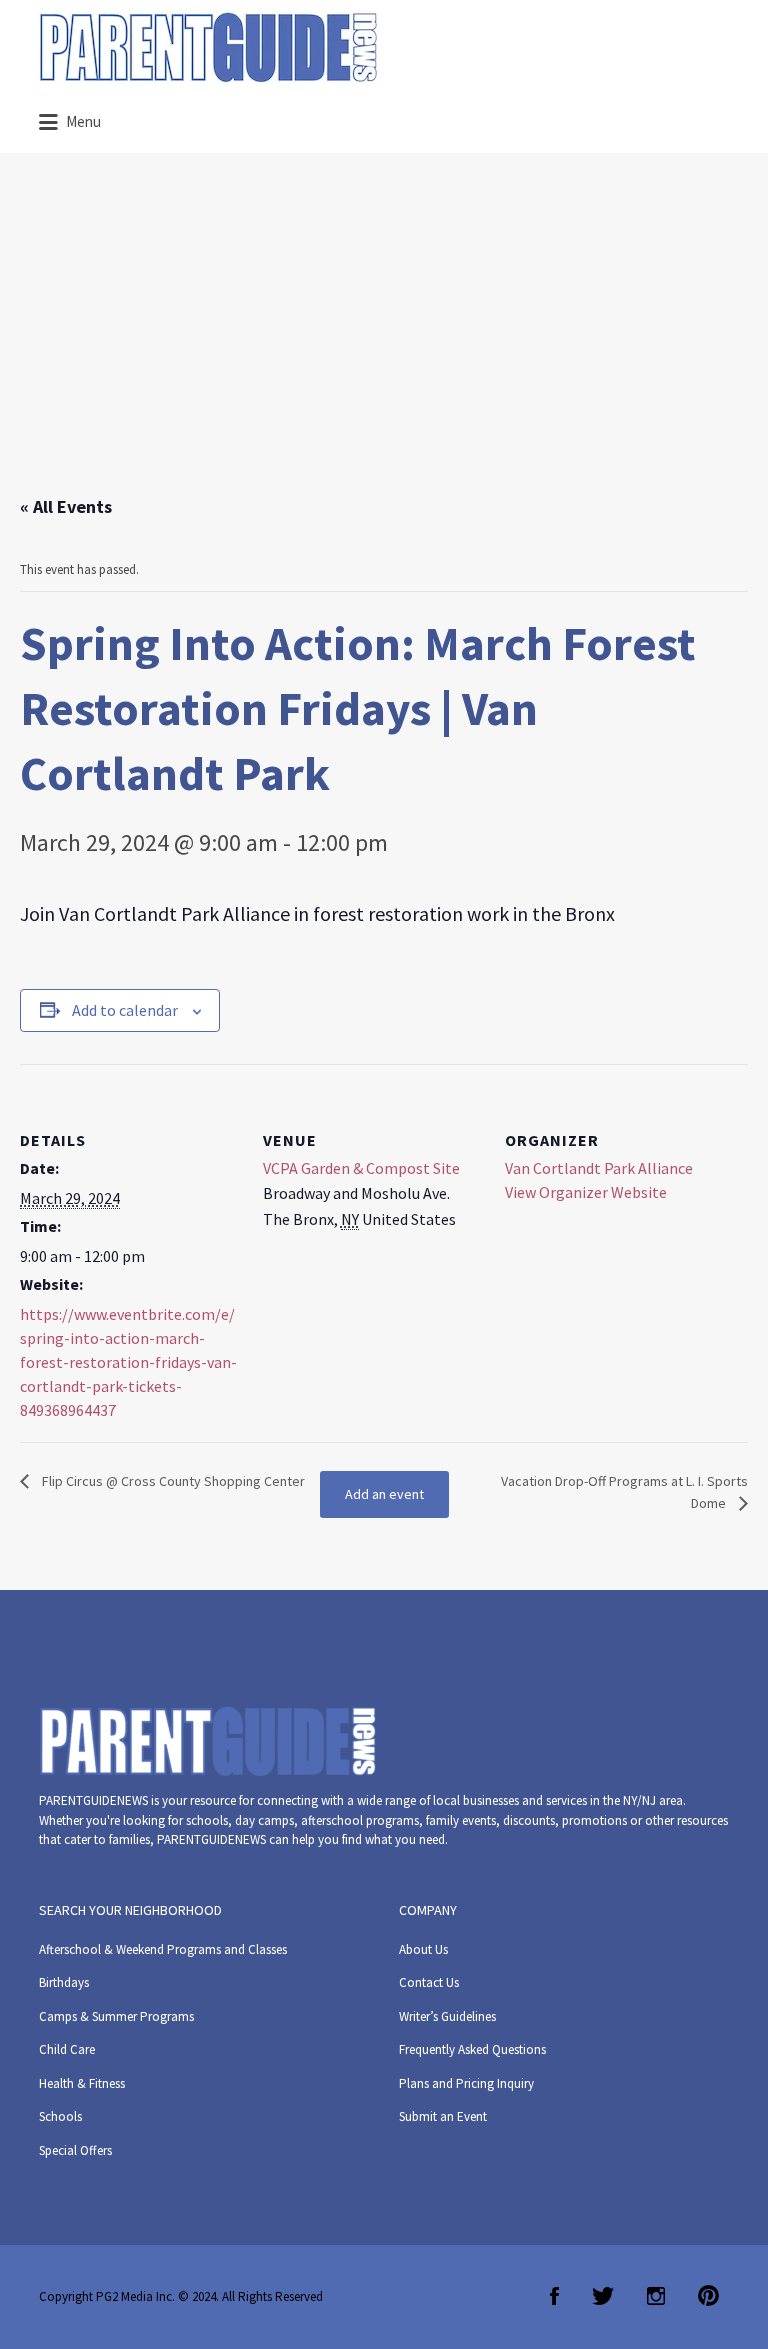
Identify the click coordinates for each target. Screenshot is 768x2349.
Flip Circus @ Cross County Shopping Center (172, 1481)
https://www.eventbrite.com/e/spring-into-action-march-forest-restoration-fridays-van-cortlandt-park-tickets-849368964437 (128, 1362)
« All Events (66, 506)
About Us (423, 1949)
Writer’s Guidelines (447, 2016)
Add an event (384, 1494)
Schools (60, 2116)
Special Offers (75, 2150)
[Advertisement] (384, 343)
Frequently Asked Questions (472, 2049)
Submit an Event (443, 2116)
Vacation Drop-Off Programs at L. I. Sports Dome (624, 1492)
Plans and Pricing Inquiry (466, 2083)
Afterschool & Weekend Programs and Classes (163, 1949)
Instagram (656, 2296)
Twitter (603, 2296)
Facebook (554, 2296)
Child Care (67, 2049)
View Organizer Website (586, 1192)
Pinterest (708, 2296)
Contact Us (429, 1982)
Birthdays (64, 1982)
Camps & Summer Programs (116, 2016)
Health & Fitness (82, 2083)
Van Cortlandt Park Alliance (599, 1168)
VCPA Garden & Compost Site (361, 1168)
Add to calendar (125, 1010)
